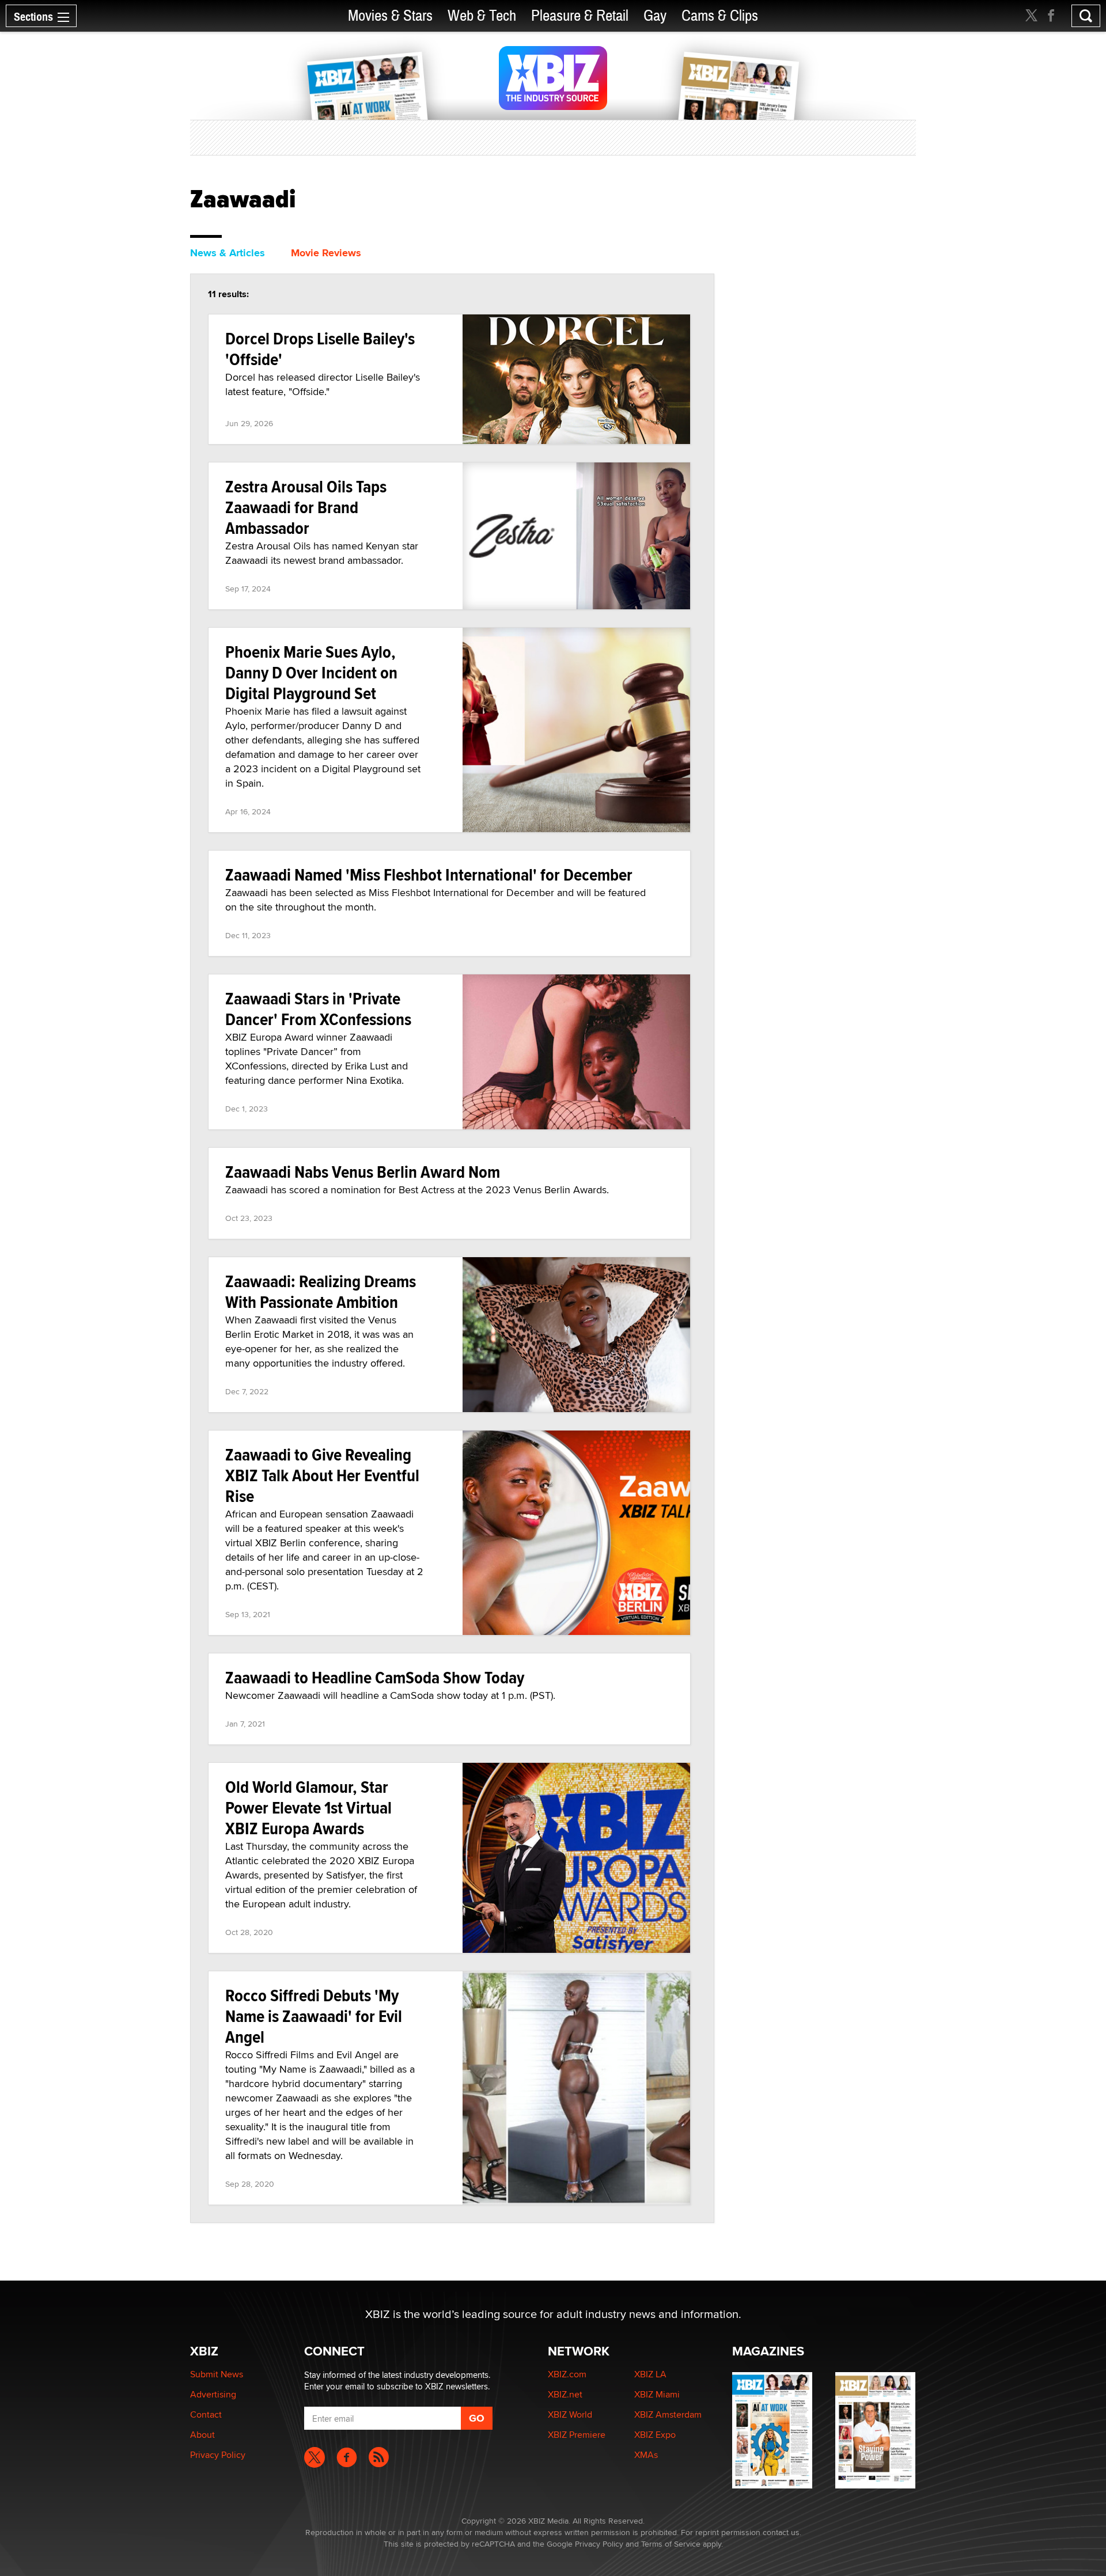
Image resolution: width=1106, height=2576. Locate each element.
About (202, 2435)
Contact (206, 2414)
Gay (655, 16)
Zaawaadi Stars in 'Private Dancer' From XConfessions (318, 1009)
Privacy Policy (218, 2455)
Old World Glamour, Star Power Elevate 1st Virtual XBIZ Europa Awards (308, 1807)
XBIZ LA (650, 2374)
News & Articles (228, 253)
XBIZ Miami (657, 2394)
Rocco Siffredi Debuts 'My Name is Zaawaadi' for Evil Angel (314, 2016)
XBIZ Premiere (577, 2435)
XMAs (646, 2455)
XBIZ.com (567, 2374)
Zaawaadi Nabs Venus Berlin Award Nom (363, 1172)
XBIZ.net (565, 2394)
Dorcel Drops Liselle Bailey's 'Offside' (320, 349)
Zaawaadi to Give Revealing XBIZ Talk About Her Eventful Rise (322, 1475)
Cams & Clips (720, 16)
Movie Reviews (326, 253)
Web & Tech (482, 16)
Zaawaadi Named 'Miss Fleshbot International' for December (429, 875)
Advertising (213, 2394)
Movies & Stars (390, 16)
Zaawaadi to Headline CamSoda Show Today (375, 1677)
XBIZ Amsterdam (668, 2414)
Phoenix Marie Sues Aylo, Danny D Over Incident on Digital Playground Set (311, 672)
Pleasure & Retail (580, 16)
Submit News (217, 2374)
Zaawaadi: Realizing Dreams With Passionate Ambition (321, 1291)
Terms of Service (671, 2544)
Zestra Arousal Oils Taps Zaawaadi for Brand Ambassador (306, 507)
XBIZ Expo (655, 2435)
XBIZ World (570, 2414)
